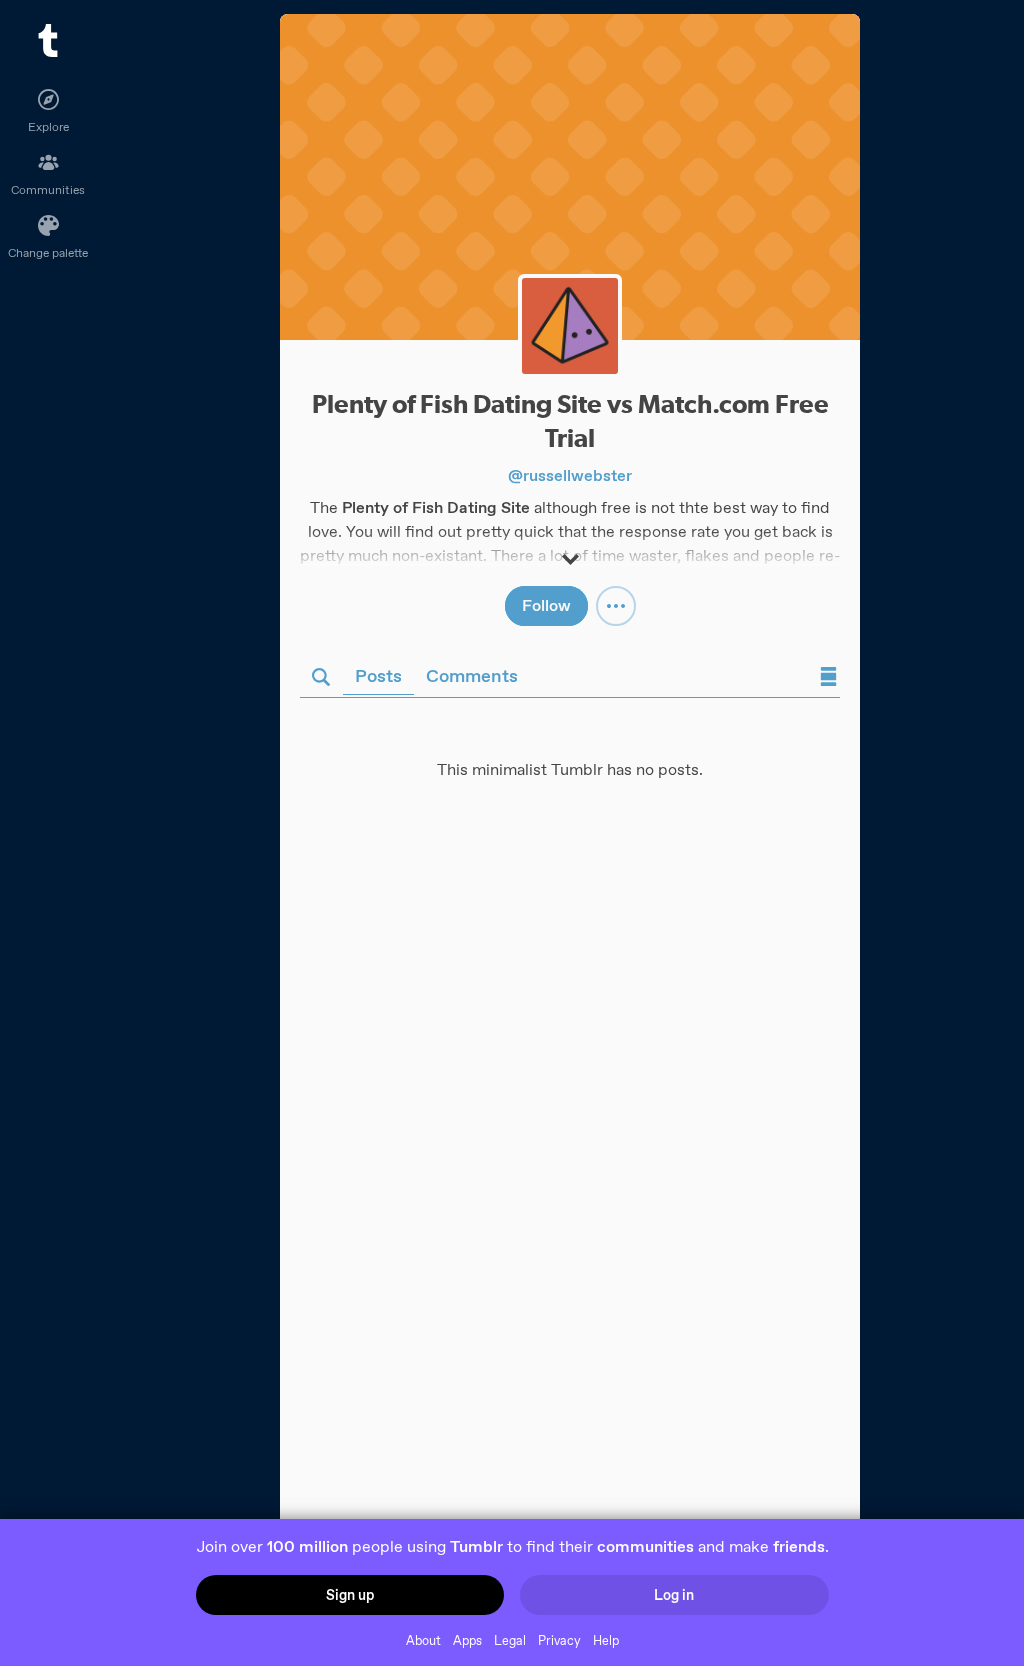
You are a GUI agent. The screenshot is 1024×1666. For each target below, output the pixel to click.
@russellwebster (570, 475)
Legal (510, 1640)
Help (606, 1640)
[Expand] (570, 550)
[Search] (321, 678)
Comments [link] (472, 675)
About (423, 1640)
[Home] (48, 40)
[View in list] (828, 678)
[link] (570, 177)
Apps (467, 1640)
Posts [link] (378, 675)
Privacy (559, 1640)
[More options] (616, 606)
